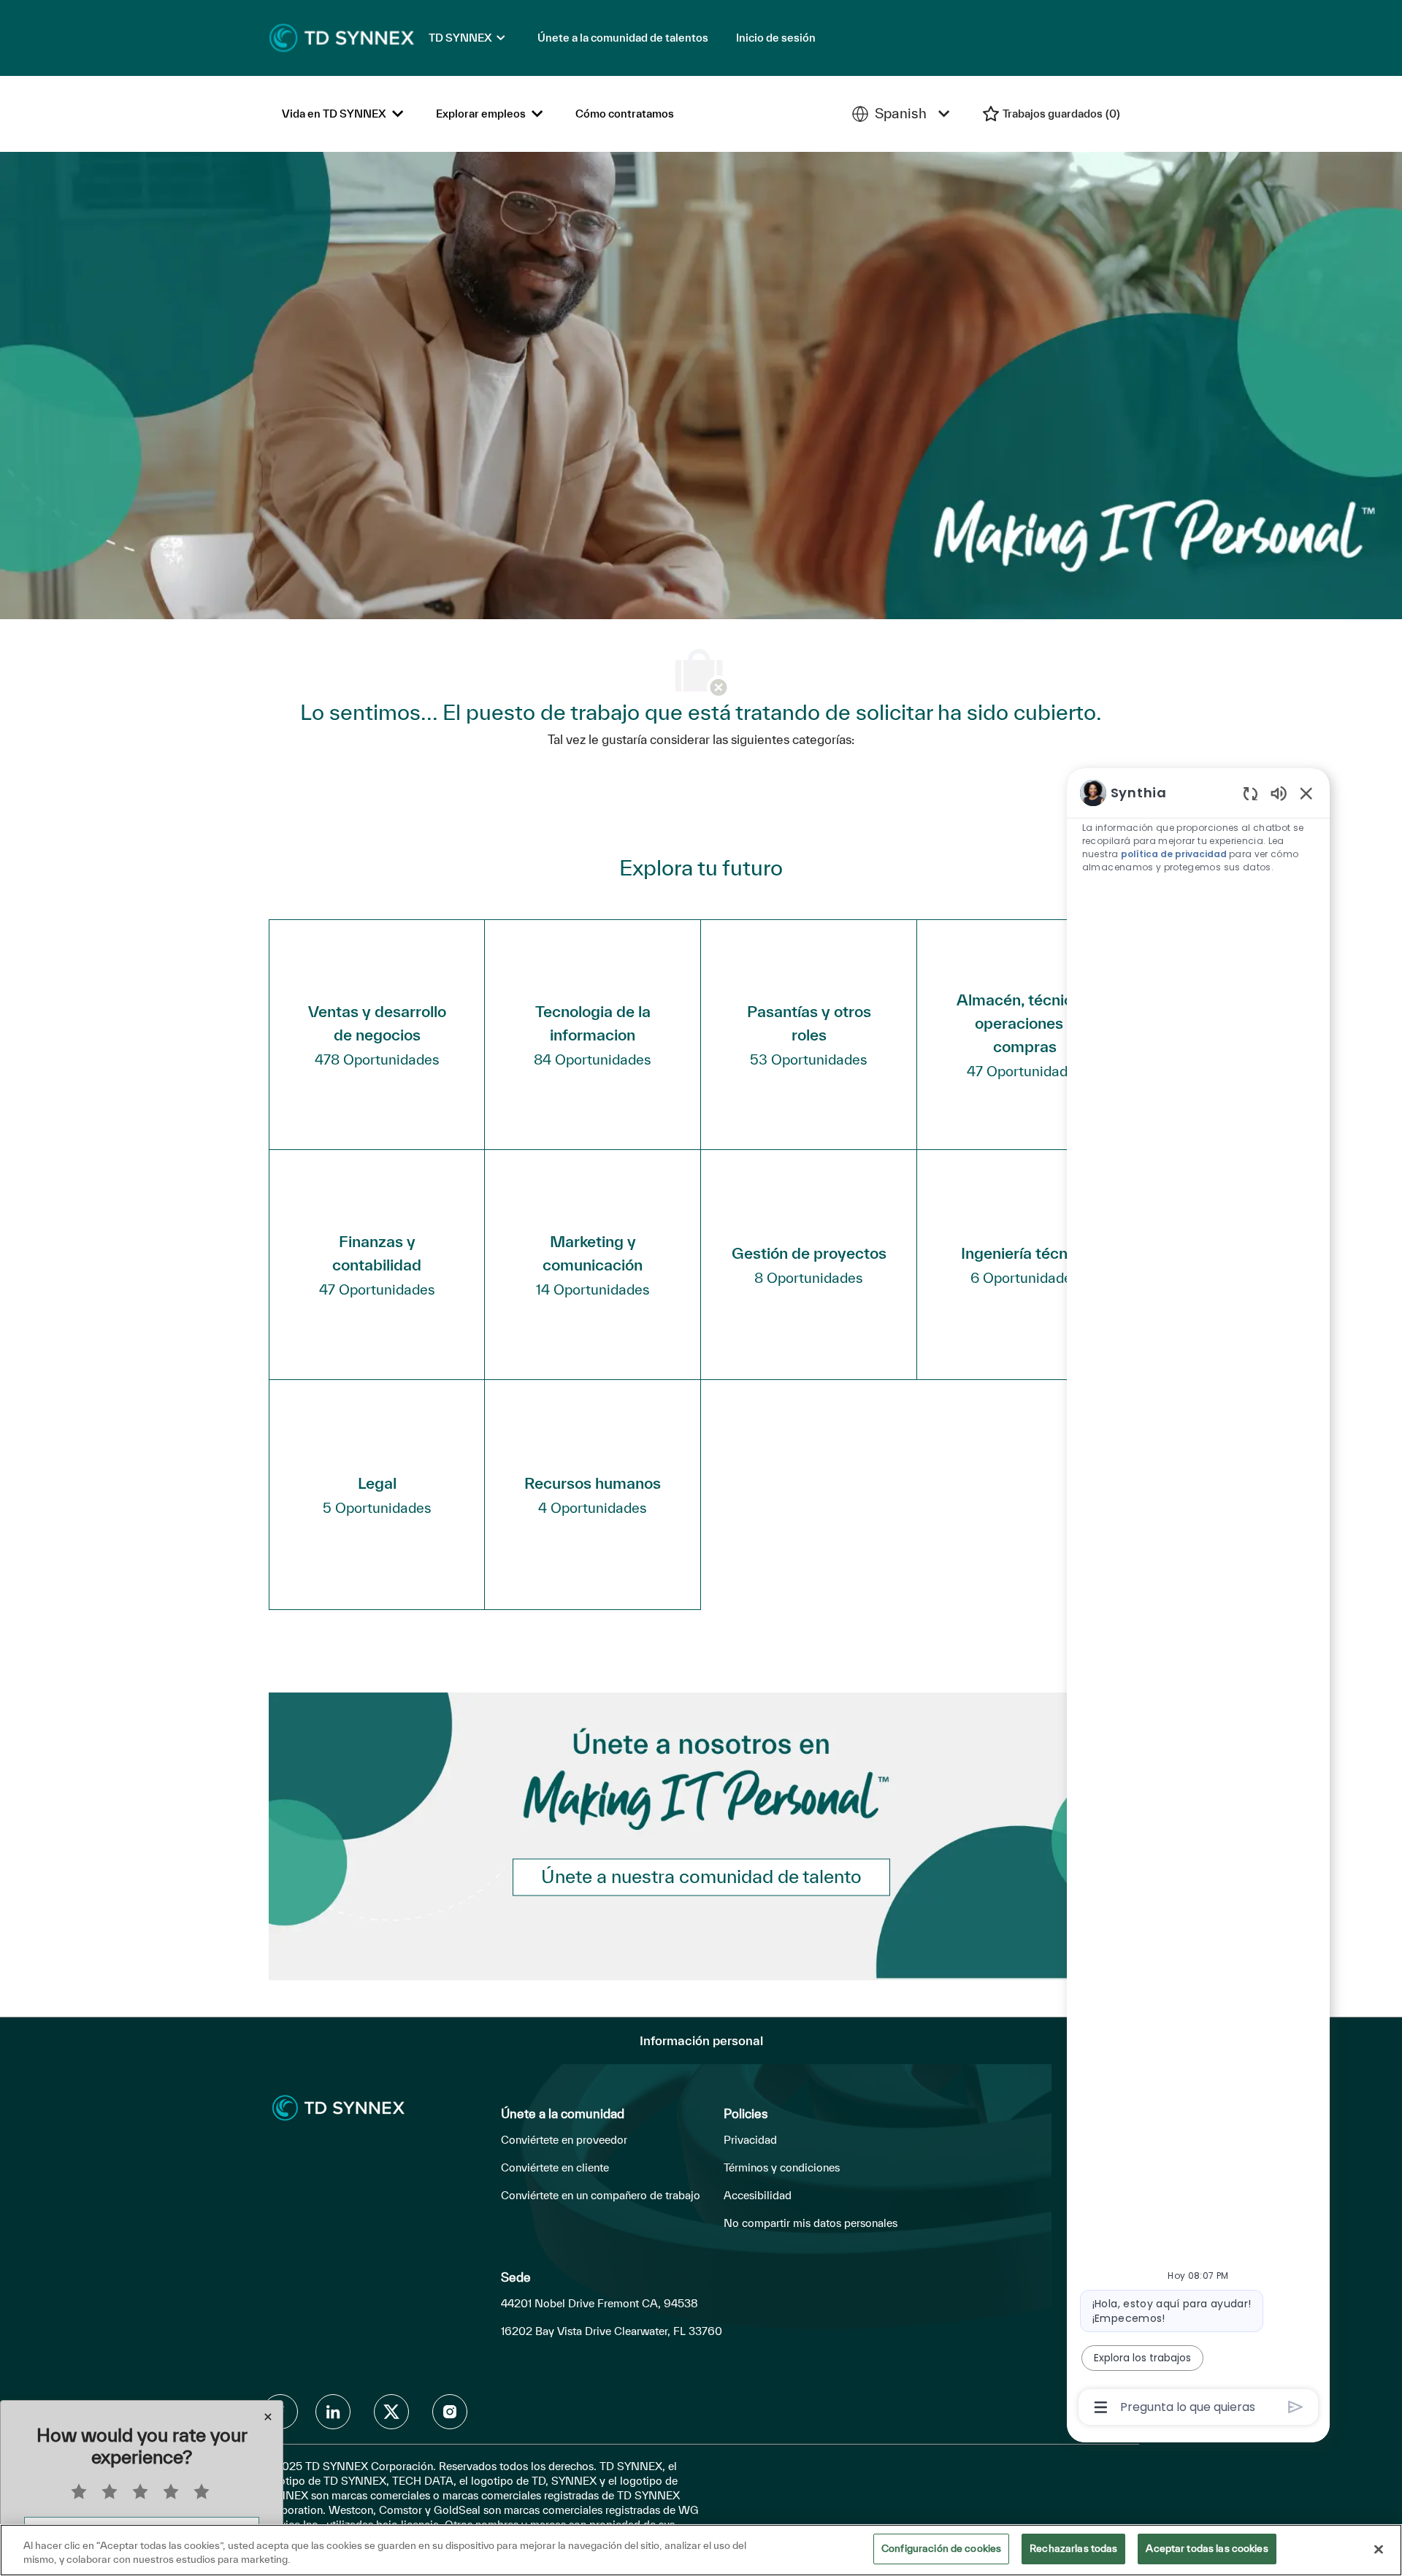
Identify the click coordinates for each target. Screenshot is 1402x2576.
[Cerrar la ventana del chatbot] (1306, 793)
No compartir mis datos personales (811, 2223)
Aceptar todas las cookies (1207, 2548)
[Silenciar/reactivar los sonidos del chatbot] (1279, 793)
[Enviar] (1296, 2407)
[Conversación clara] (1250, 793)
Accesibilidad (758, 2195)
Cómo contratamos (625, 114)
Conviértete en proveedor (564, 2140)
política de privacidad (1174, 854)
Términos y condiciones (782, 2167)
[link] (701, 1878)
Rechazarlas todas (1073, 2548)
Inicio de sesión (776, 38)
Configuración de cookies (941, 2548)
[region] (1198, 1599)
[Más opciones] (1101, 2407)
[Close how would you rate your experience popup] (268, 2417)
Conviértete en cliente (555, 2167)
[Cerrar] (1379, 2549)
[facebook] (333, 2412)
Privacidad (750, 2140)
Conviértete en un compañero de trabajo (601, 2195)
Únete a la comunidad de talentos (623, 38)
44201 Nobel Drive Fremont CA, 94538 (600, 2303)
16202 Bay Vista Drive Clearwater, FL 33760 (612, 2331)
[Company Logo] (342, 37)
